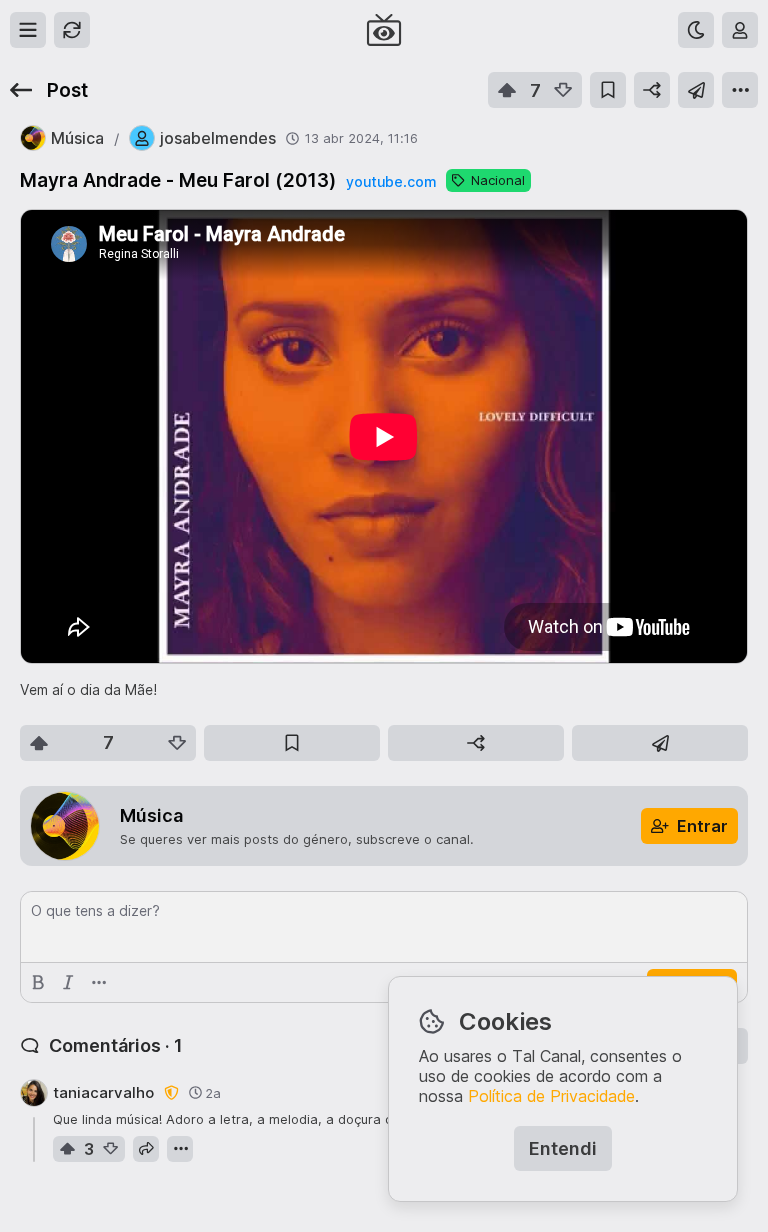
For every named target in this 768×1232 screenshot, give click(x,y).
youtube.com (391, 181)
